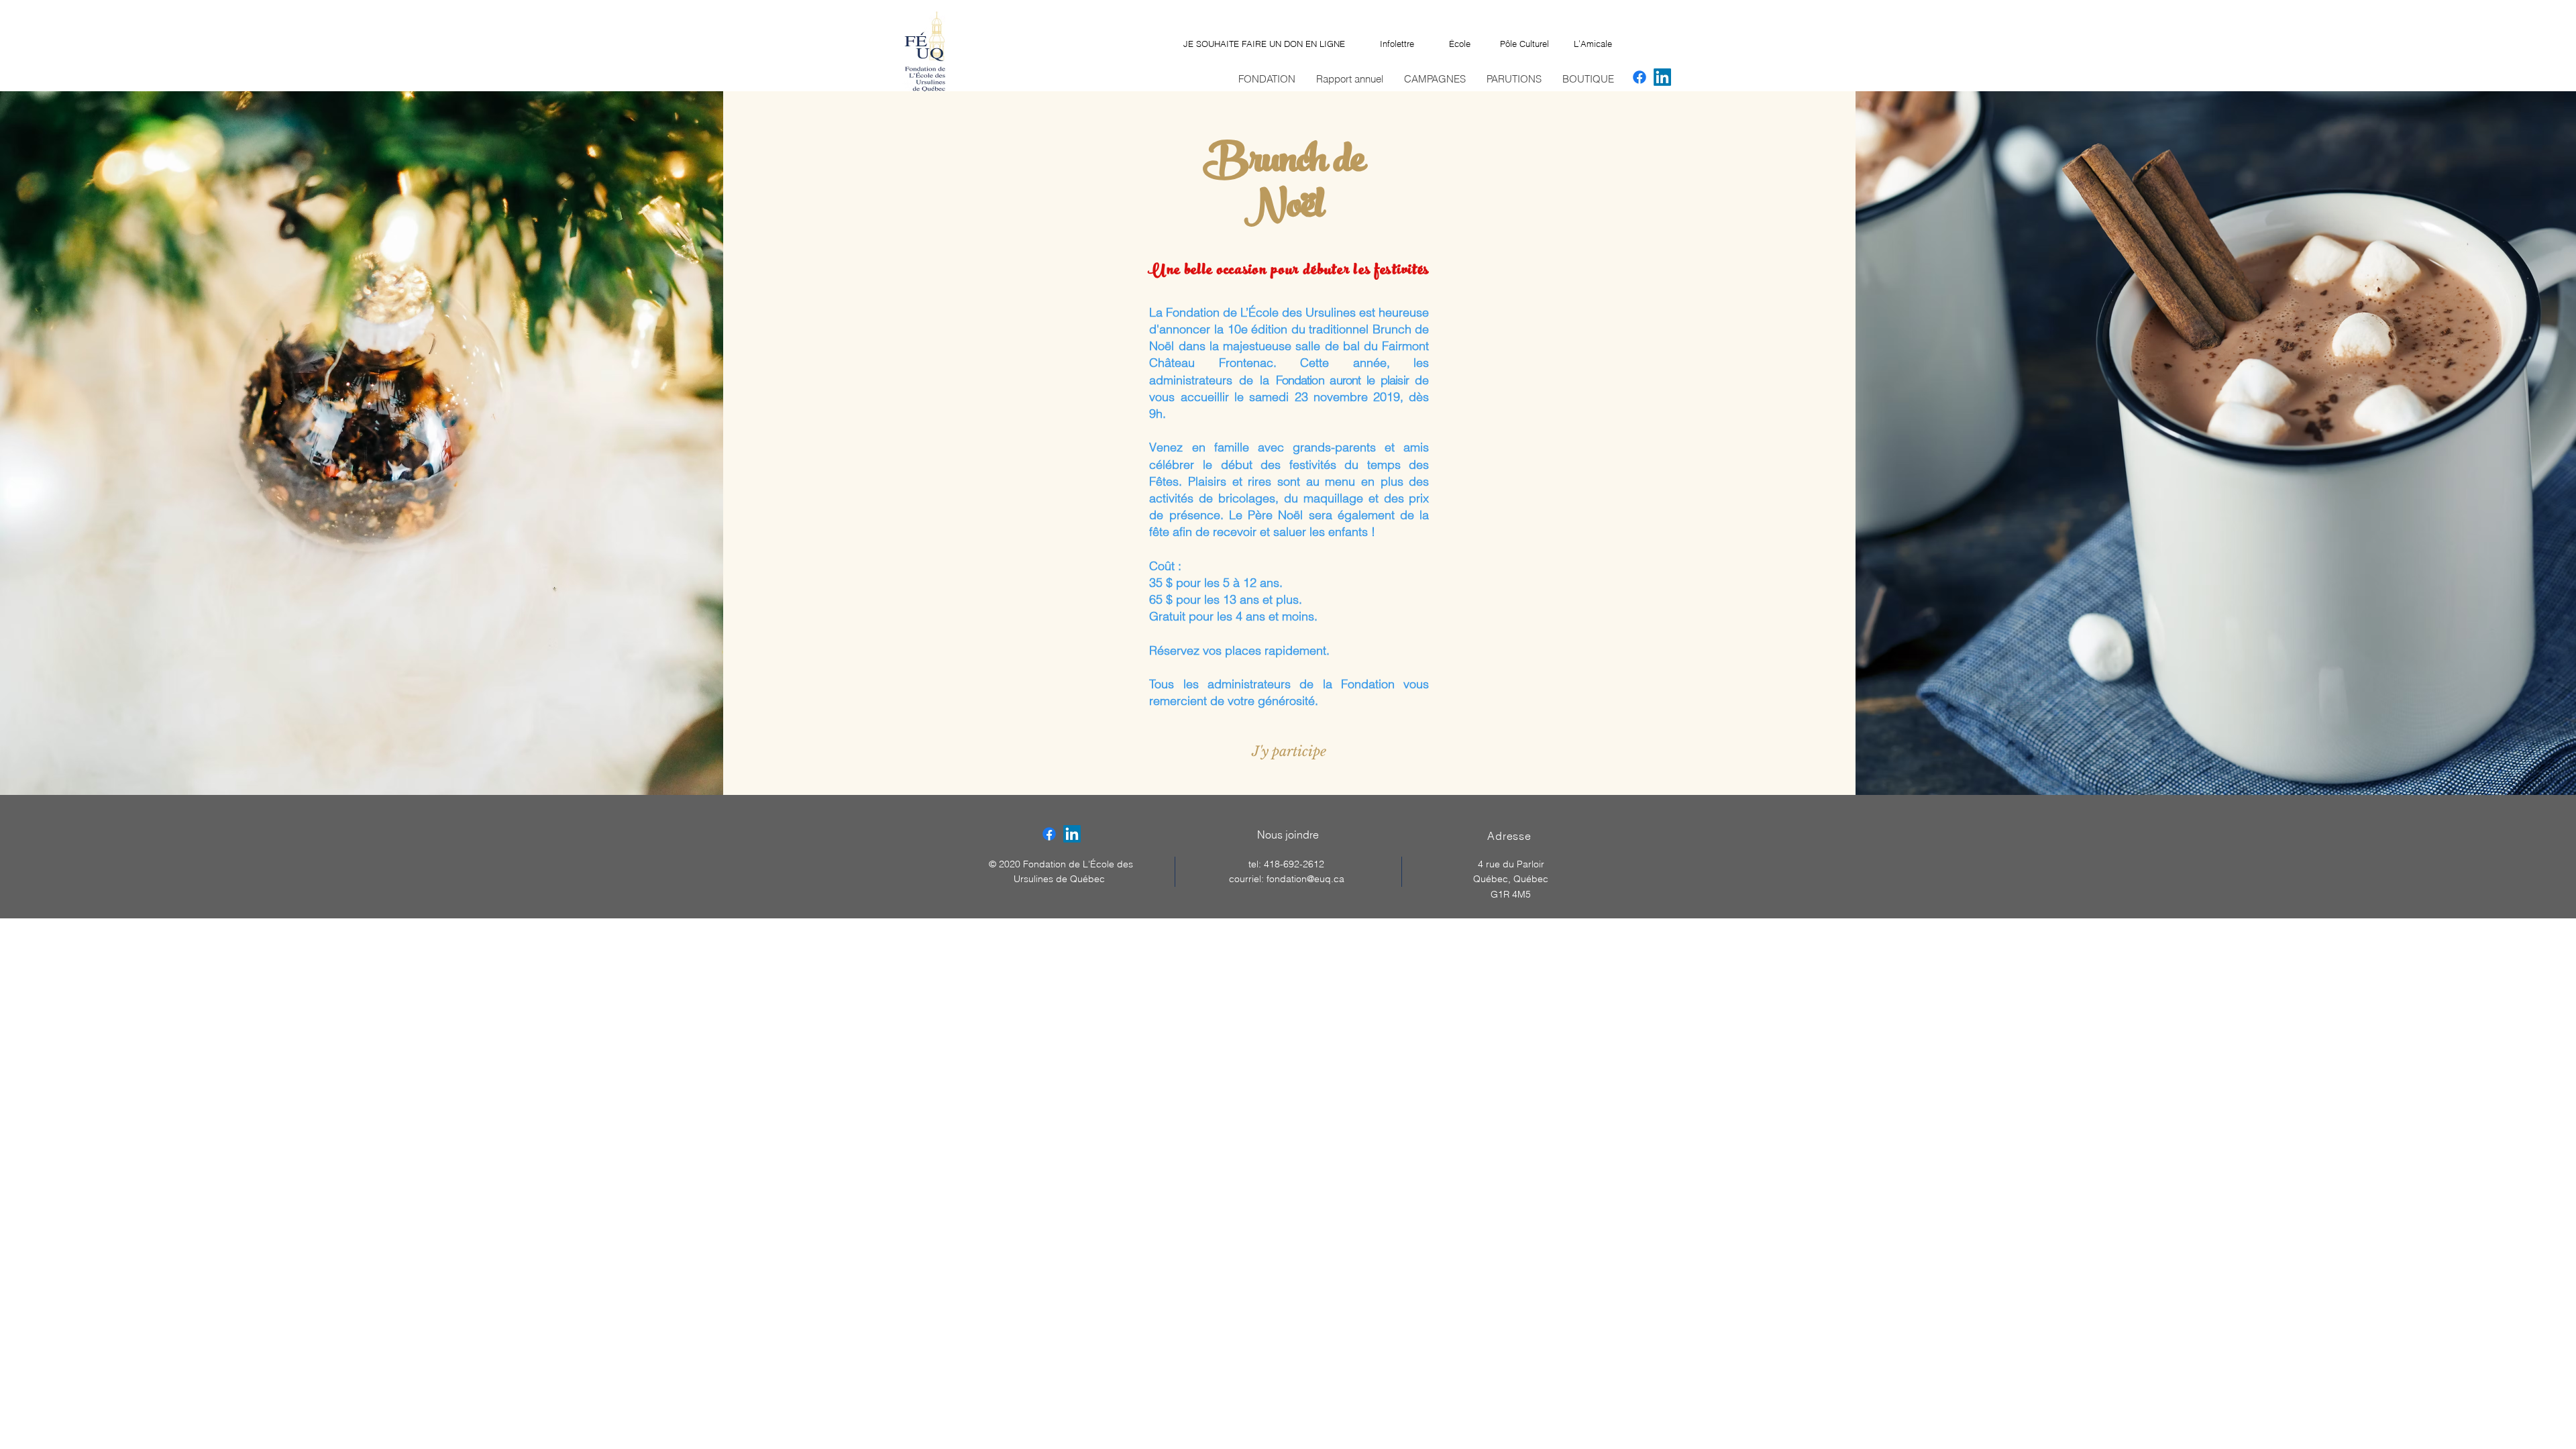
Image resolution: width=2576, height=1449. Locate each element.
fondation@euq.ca (1305, 879)
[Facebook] (1640, 77)
